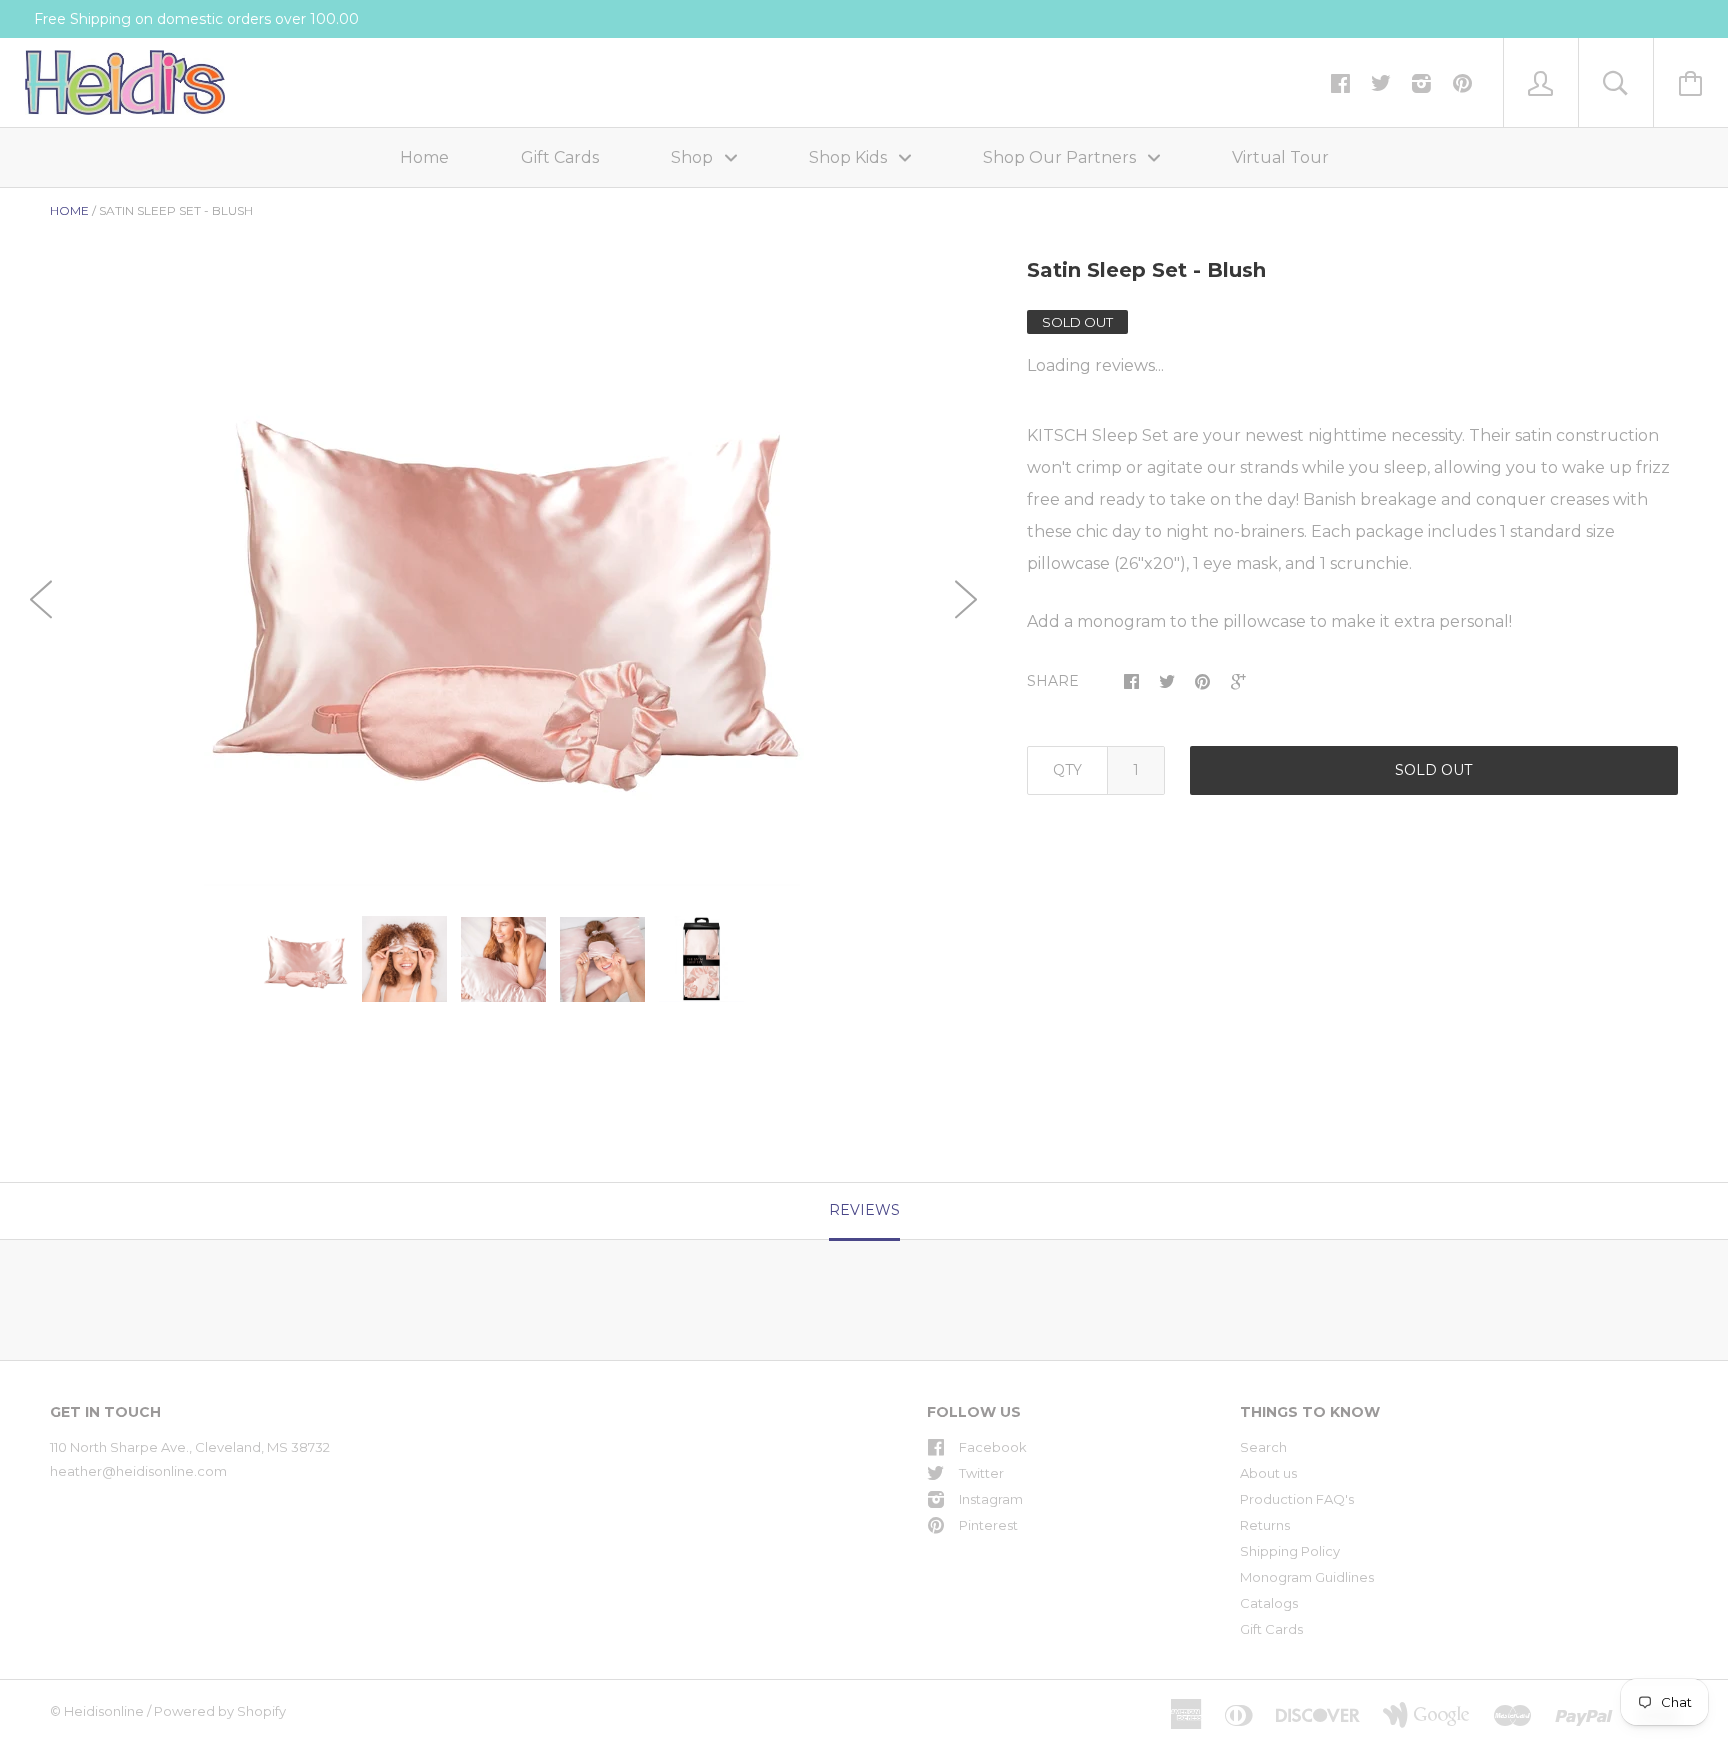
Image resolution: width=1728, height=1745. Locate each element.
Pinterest (988, 1525)
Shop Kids (850, 157)
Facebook (993, 1447)
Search (1263, 1447)
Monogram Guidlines (1307, 1577)
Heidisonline (104, 1711)
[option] (503, 587)
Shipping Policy (1290, 1551)
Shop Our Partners (1061, 157)
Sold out (1433, 770)
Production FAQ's (1297, 1499)
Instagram (991, 1499)
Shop (694, 157)
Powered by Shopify (220, 1711)
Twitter (981, 1473)
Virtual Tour (1280, 157)
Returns (1265, 1525)
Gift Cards (560, 157)
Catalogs (1269, 1603)
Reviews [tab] (864, 1210)
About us (1268, 1473)
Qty (1067, 770)
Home (424, 157)
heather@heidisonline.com (138, 1471)
